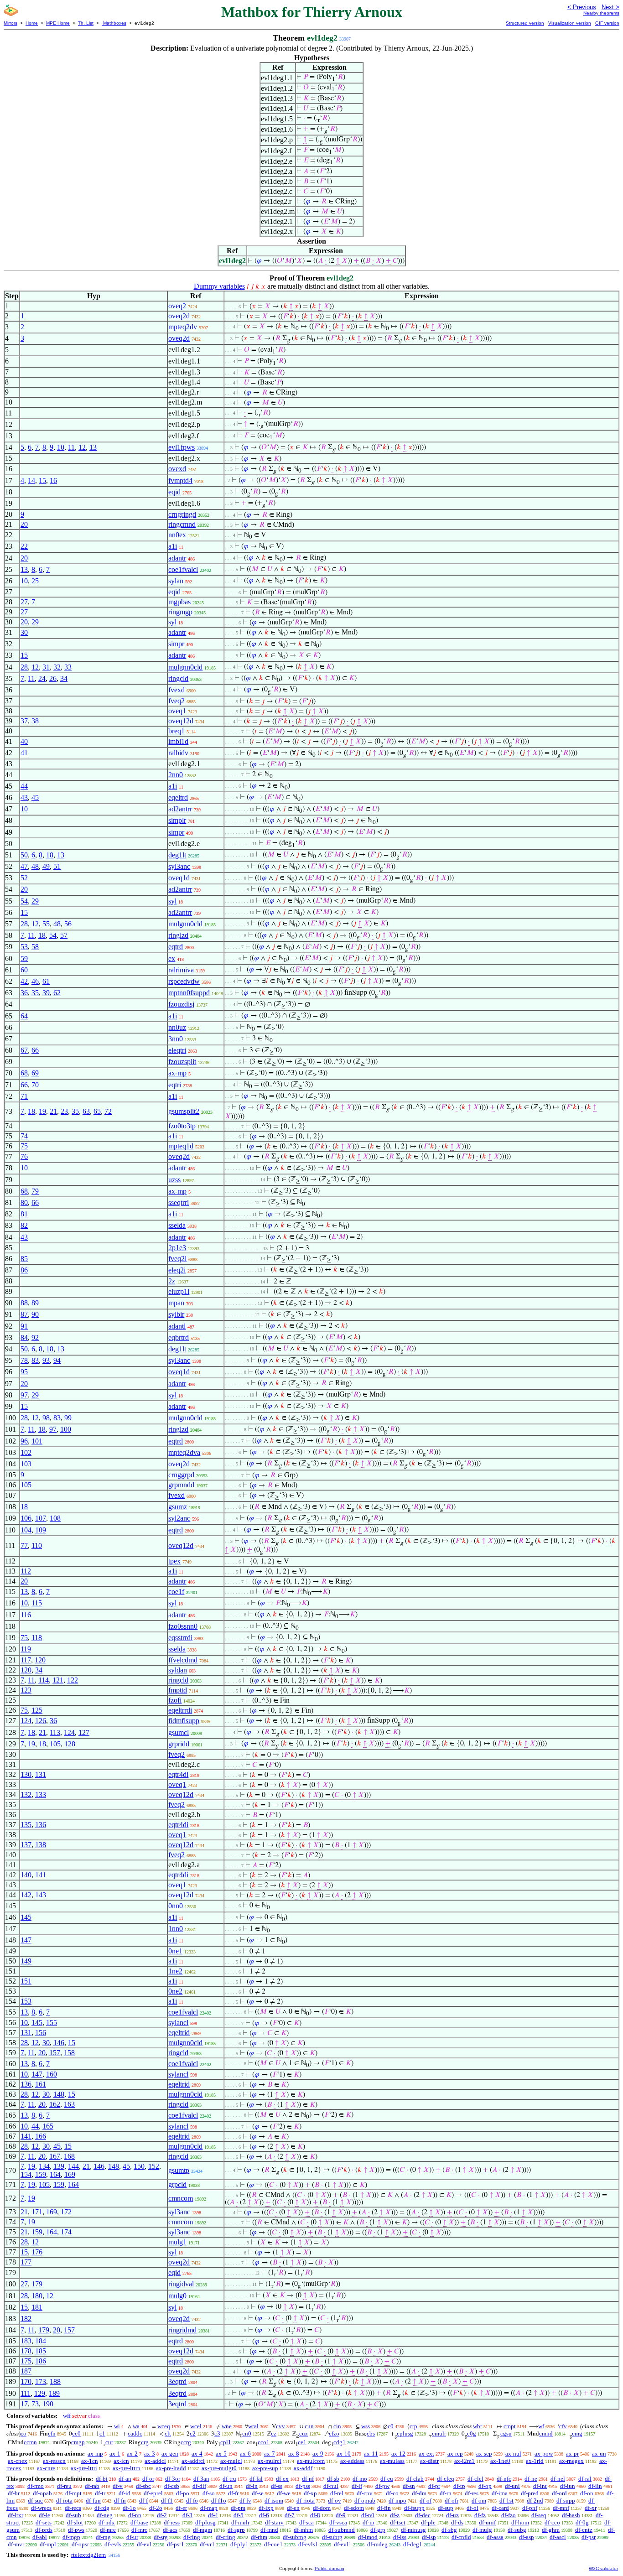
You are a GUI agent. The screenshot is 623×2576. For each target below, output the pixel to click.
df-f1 (167, 2501)
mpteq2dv (183, 327)
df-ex (282, 2479)
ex (172, 958)
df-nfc (504, 2479)
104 (26, 1530)
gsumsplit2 (184, 1111)
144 (73, 2166)
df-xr (591, 2508)
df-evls (113, 2544)
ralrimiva (181, 970)
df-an (125, 2479)
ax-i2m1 (465, 2461)
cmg (577, 2433)
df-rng (103, 2537)
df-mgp (71, 2537)
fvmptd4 (180, 480)
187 (26, 2371)
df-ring (192, 2537)
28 (24, 667)
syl (172, 622)
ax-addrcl (193, 2461)
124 (26, 1721)
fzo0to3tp (182, 1126)
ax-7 (270, 2454)
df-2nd (535, 2501)
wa (136, 2426)
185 (41, 2351)
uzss (174, 1180)
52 (24, 878)
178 (26, 2351)
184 (41, 2341)
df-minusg (413, 2530)
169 (70, 2174)
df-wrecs (41, 2508)
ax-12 (398, 2454)
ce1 (302, 2442)
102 (26, 1452)
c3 (217, 2433)
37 (24, 721)
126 (41, 1721)
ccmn (30, 2442)
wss (366, 2426)
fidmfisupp (184, 1721)
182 (26, 2319)
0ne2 (175, 1991)
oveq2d (179, 316)
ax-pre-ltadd (171, 2468)
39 (46, 993)
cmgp (78, 2442)
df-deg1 (413, 2544)
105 (26, 1485)
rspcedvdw (184, 981)
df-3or (173, 2479)
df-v (118, 2486)
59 (24, 958)
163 (69, 2104)
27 (24, 602)
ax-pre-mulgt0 (219, 2468)
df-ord (559, 2493)
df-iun (568, 2486)
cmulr (439, 2433)
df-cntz (584, 2530)
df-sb (333, 2479)
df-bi (102, 2479)
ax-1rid (535, 2461)
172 (66, 2212)
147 (26, 1940)
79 (35, 1191)
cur (109, 2442)
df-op (485, 2486)
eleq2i (177, 1270)
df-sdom (354, 2508)
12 (82, 447)
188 (55, 2381)
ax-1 (115, 2454)
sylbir (176, 1314)
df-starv (274, 2522)
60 (24, 970)
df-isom (274, 2501)
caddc (135, 2433)
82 (24, 1225)
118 (37, 1638)
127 (84, 1732)
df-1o (129, 2508)
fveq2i (177, 1259)
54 (24, 901)
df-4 (213, 2515)
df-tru (229, 2479)
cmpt (510, 2426)
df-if (357, 2486)
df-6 (264, 2515)
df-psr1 (176, 2544)
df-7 (290, 2515)
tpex (174, 1561)
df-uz (452, 2515)
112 (26, 1571)
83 (35, 1360)
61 (46, 981)
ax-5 (221, 2454)
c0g (472, 2433)
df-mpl (48, 2544)
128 (70, 1744)
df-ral (585, 2479)
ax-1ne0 (500, 2461)
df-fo (192, 2501)
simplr (177, 820)
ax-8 (294, 2454)
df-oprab (365, 2501)
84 (24, 1337)
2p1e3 (177, 1248)
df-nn (135, 2515)
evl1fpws (182, 447)
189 (54, 2393)
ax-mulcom (311, 2461)
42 (24, 981)
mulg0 (177, 2296)
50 (24, 855)
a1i (173, 546)
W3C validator (603, 2568)
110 (37, 1545)
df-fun (93, 2501)
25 (35, 581)
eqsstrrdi (180, 1638)
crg (145, 2442)
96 (24, 1441)
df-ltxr (16, 2515)
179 (37, 2284)
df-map (209, 2508)
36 (24, 993)
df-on (587, 2493)
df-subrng (295, 2537)
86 (24, 1270)
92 (35, 1337)
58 (35, 947)
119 (26, 1649)
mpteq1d (181, 1146)
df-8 (315, 2515)
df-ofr (452, 2501)
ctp (413, 2426)
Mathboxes (114, 23)
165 (48, 2126)
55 (46, 924)
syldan (178, 1670)
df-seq (539, 2515)
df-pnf (530, 2508)
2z (172, 1281)
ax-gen (170, 2454)
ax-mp (177, 1073)
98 (46, 1418)
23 (64, 1111)
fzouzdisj (181, 1004)
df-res (472, 2493)
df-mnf (561, 2508)
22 (24, 546)
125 (37, 1710)
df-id (125, 2493)
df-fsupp (414, 2508)
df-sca (306, 2522)
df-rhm (259, 2537)
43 (24, 797)
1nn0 (176, 1929)
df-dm (419, 2493)
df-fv (245, 2501)
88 (24, 1303)
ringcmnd (182, 524)
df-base (139, 2522)
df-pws (76, 2530)
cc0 (76, 2433)
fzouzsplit (182, 1062)
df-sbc (143, 2486)
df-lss (400, 2537)
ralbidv (178, 753)
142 (26, 1895)
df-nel (558, 2479)
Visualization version (570, 23)
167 (55, 2156)
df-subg (517, 2530)
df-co (392, 2493)
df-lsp (429, 2537)
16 (53, 480)
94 (57, 1360)
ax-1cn (90, 2461)
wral (253, 2426)
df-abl (40, 2537)
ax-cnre (46, 2468)
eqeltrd (178, 797)
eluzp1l (179, 1291)
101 (37, 1441)
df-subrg (332, 2537)
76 (24, 1156)
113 (55, 1732)
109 (41, 1530)
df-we (284, 2493)
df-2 (162, 2515)
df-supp (566, 2501)
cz (274, 2433)
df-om (479, 2501)
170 (26, 2381)
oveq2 (177, 306)
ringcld (178, 678)
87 (24, 1314)
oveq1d (179, 878)
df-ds (457, 2522)
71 (24, 1096)
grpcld (177, 2184)
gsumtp (179, 2170)
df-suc (35, 2501)
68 (24, 1073)
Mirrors (10, 23)
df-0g (582, 2522)
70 (35, 1085)
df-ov (335, 2501)
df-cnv (365, 2493)
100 (66, 1429)
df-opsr (80, 2544)
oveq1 (177, 711)
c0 (391, 2426)
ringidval (181, 2284)
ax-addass (352, 2461)
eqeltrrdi (180, 1710)
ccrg (186, 2442)
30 (24, 632)
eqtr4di (178, 1774)
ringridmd (182, 2330)
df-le (44, 2515)
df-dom (322, 2508)
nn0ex (177, 535)
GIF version (607, 23)
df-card (500, 2508)
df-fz (480, 2515)
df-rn (446, 2493)
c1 (102, 2433)
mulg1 (177, 2242)
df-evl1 (343, 2544)
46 (35, 981)
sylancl (178, 2023)
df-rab (92, 2486)
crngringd (182, 514)
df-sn (409, 2486)
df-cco (552, 2522)
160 (52, 2074)
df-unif (487, 2522)
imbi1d (178, 741)
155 (52, 2023)
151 (26, 1981)
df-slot (75, 2522)
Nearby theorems (601, 13)
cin (337, 2426)
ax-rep (455, 2454)
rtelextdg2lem (88, 2555)
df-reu (64, 2486)
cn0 (247, 2433)
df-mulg (482, 2530)
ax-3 (150, 2454)
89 (35, 1303)
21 (53, 1111)
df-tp (459, 2486)
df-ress (172, 2522)
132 (26, 1794)
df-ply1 (239, 2544)
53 (24, 947)
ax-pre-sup (265, 2468)
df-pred (530, 2493)
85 (24, 1259)
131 (41, 1774)
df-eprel (153, 2493)
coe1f (176, 1592)
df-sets (44, 2522)
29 (35, 622)
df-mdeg (377, 2544)
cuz (304, 2433)
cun (309, 2426)
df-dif (199, 2486)
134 (44, 2166)
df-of (426, 2501)
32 (57, 667)
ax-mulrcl (270, 2461)
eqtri (175, 1085)
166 (41, 2136)
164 (55, 2174)
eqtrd (176, 947)
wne (227, 2426)
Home (32, 23)
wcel (196, 2426)
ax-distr (429, 2461)
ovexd (177, 469)
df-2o (156, 2508)
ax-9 (318, 2454)
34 (64, 678)
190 (48, 2404)
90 (35, 1314)
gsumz (178, 1507)
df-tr (100, 2493)
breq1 (177, 731)
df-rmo (36, 2486)
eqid (174, 492)
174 (66, 2232)
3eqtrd (177, 2381)
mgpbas (179, 602)
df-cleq (446, 2479)
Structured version (525, 23)
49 (46, 866)
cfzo (334, 2433)
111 (26, 2393)
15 (42, 480)
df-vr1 (207, 2544)
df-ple (428, 2522)
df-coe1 (273, 2544)
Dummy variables (219, 286)
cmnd (546, 2433)
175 (26, 2361)
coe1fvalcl (183, 569)
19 (42, 1111)
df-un (226, 2486)
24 (42, 678)
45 (35, 797)
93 (46, 1360)
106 (26, 1518)
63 (86, 1111)
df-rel (337, 2493)
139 (59, 2166)
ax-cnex (18, 2461)
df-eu (387, 2479)
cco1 (264, 2442)
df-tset (398, 2522)
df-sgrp (236, 2530)
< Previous (582, 7)
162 (55, 2104)
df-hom (520, 2522)
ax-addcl (155, 2461)
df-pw (382, 2486)
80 (24, 1202)
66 (35, 1050)
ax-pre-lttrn (127, 2468)
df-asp (527, 2537)
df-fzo (509, 2515)
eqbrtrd (179, 1337)
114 (44, 1680)
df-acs (170, 2530)
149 (26, 1961)
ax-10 (344, 2454)
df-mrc (139, 2530)
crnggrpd (181, 1475)
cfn (52, 2433)
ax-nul (513, 2454)
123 (26, 1690)
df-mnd (269, 2530)
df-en (293, 2508)
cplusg (405, 2433)
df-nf (308, 2479)
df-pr (434, 2486)
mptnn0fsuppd (189, 993)
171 (37, 2212)
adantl (177, 1326)
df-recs (73, 2508)
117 (26, 1660)
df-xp (310, 2493)
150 (139, 2166)
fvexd (177, 690)
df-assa (495, 2537)
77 (24, 1545)
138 (41, 1845)
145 (26, 1917)
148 (59, 2094)
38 (35, 721)
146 (59, 2043)
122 (73, 1680)
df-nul (331, 2486)
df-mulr (240, 2522)
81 (24, 1214)
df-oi (472, 2508)
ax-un (599, 2454)
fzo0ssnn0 (183, 1626)
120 (40, 1660)
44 (24, 786)
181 (37, 2307)
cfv (563, 2426)
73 (35, 2404)
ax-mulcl (231, 2461)
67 (24, 1050)
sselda (177, 1225)
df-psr (589, 2537)
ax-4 (197, 2454)
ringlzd (178, 935)
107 (41, 1518)
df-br (14, 2493)
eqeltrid (179, 2033)
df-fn (120, 2501)
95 (24, 1372)
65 (97, 1111)
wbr (478, 2426)
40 (24, 741)
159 (41, 2174)
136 (41, 1825)
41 (24, 753)
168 (69, 2156)
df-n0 (368, 2515)
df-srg (161, 2537)
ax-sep (484, 2454)
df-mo (360, 2479)
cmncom (181, 2198)
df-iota (64, 2501)
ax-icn (121, 2461)
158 (69, 2053)
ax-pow (544, 2454)
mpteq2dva (184, 1452)
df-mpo (397, 2501)
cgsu (506, 2433)
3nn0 (176, 1039)
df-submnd (342, 2530)
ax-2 (132, 2454)
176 (37, 2252)
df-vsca (338, 2522)
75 (24, 1146)
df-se (258, 2493)
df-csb (172, 2486)
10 (61, 447)
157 (55, 2053)
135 (26, 1825)
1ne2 (175, 1971)
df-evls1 (308, 2544)
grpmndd (181, 1485)
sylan (176, 581)
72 (108, 1111)
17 (24, 2404)
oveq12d (181, 721)
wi (117, 2426)
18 (50, 855)
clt (168, 2433)
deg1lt (177, 855)
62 (57, 993)
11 (71, 447)
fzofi (175, 1700)
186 (41, 2361)
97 (24, 1395)
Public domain (330, 2568)
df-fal (256, 2479)
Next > (610, 7)
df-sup (446, 2508)
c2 (193, 2433)
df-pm (238, 2508)
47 (24, 866)
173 (41, 2381)
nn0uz (177, 1027)
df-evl (144, 2544)
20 (24, 524)
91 (24, 1326)
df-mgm (202, 2530)
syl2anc (179, 1518)
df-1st (506, 2501)
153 (26, 2001)
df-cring (226, 2537)
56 (68, 924)
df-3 (187, 2515)
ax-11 (371, 2454)
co (23, 2433)
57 (64, 935)
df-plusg (205, 2522)
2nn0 (176, 775)
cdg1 (340, 2442)
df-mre (108, 2530)
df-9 (341, 2515)
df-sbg (449, 2530)
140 (26, 1875)
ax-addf (303, 2468)
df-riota (306, 2501)
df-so (209, 2493)
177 (26, 2262)
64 (24, 1016)
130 (26, 1774)
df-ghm (551, 2530)
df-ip (369, 2522)
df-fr (233, 2493)
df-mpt (73, 2493)
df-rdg (102, 2508)
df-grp (378, 2530)
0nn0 (176, 1906)
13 (93, 447)
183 (26, 2341)
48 (35, 866)
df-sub (73, 2515)
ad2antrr (180, 809)
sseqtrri (179, 1202)
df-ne (531, 2479)
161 (41, 2084)
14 (31, 480)
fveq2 (177, 701)
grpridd (179, 1744)
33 (68, 667)
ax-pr (572, 2454)
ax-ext (426, 2454)
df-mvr (16, 2544)
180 (37, 2296)
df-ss (277, 2486)
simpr (176, 644)
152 (154, 2166)
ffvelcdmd (183, 1660)
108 (55, 1518)
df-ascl (558, 2537)
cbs (371, 2433)
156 (41, 2033)
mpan (176, 1303)
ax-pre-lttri (84, 2468)
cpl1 (226, 2442)
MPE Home (58, 23)
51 (57, 866)
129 (40, 2393)
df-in (252, 2486)
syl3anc (179, 866)
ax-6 (245, 2454)
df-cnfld (461, 2537)
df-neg (105, 2515)
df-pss (303, 2486)
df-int (540, 2486)
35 (35, 993)
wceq (164, 2426)
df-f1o (219, 2501)
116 (26, 1615)
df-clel (475, 2479)
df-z (395, 2515)
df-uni (512, 2486)
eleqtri (177, 1050)
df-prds (44, 2530)
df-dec (423, 2515)
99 (68, 1418)
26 (53, 678)
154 (26, 2174)
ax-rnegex (571, 2461)
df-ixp (266, 2508)
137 (26, 1845)
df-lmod (368, 2537)
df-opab (42, 2493)
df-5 (239, 2515)
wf (541, 2426)
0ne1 (175, 1951)
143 (41, 1895)
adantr (177, 558)
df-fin (384, 2508)
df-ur (132, 2537)
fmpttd (178, 1690)
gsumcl (179, 1732)
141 (41, 1875)
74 (24, 1136)
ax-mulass (392, 2461)
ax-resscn (54, 2461)
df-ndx (107, 2522)
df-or (148, 2479)
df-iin (595, 2486)
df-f (143, 2501)
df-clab (415, 2479)
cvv (280, 2426)
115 (37, 1603)
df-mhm (303, 2530)
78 (24, 1360)
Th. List (86, 23)
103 (26, 1464)
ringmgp (180, 612)
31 (46, 667)
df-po (183, 2493)
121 (58, 1680)
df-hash (571, 2515)
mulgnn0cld (185, 667)
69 (35, 1073)
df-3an (201, 2479)
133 (41, 1794)
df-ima (500, 2493)
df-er (181, 2508)
